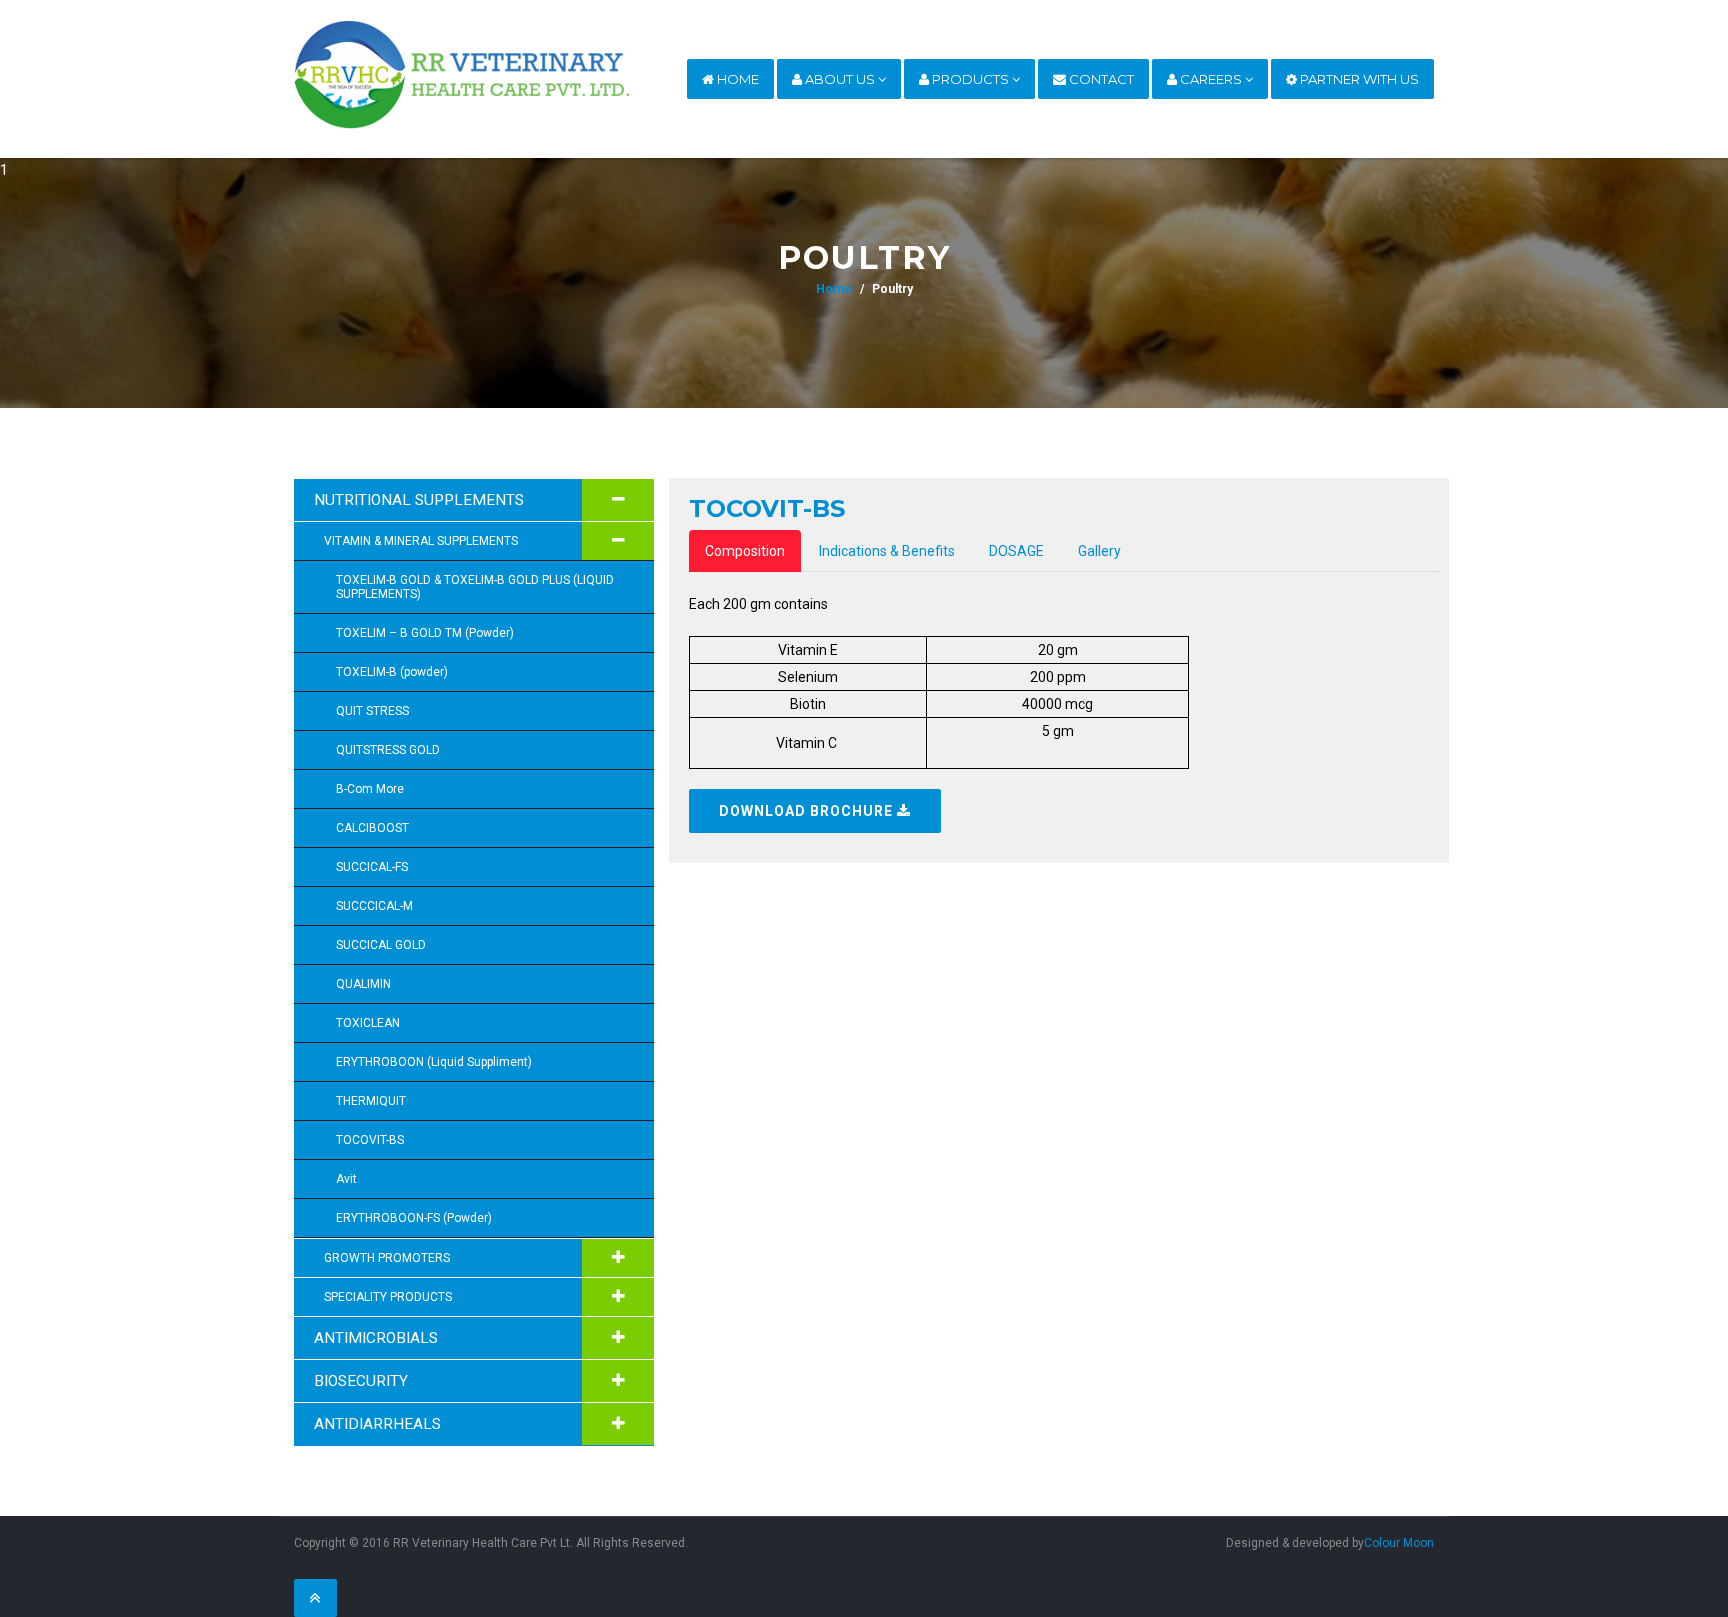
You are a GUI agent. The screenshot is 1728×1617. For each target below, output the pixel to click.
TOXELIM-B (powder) (392, 672)
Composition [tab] (745, 551)
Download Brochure (808, 811)
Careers (1211, 79)
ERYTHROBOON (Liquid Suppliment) (434, 1062)
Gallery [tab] (1099, 551)
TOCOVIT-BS (370, 1140)
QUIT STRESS (372, 711)
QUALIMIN (363, 984)
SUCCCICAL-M (374, 906)
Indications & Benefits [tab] (887, 551)
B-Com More (370, 789)
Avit (346, 1179)
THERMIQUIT (371, 1101)
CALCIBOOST (372, 828)
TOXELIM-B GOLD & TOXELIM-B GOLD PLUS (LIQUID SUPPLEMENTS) (475, 587)
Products (970, 79)
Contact (1100, 79)
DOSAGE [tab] (1016, 551)
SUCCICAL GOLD (381, 945)
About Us (840, 79)
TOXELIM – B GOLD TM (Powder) (425, 633)
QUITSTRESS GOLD (388, 750)
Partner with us (1358, 79)
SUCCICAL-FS (372, 867)
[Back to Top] (315, 1598)
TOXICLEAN (368, 1023)
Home (736, 79)
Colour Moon (1399, 1543)
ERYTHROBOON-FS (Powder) (414, 1218)
